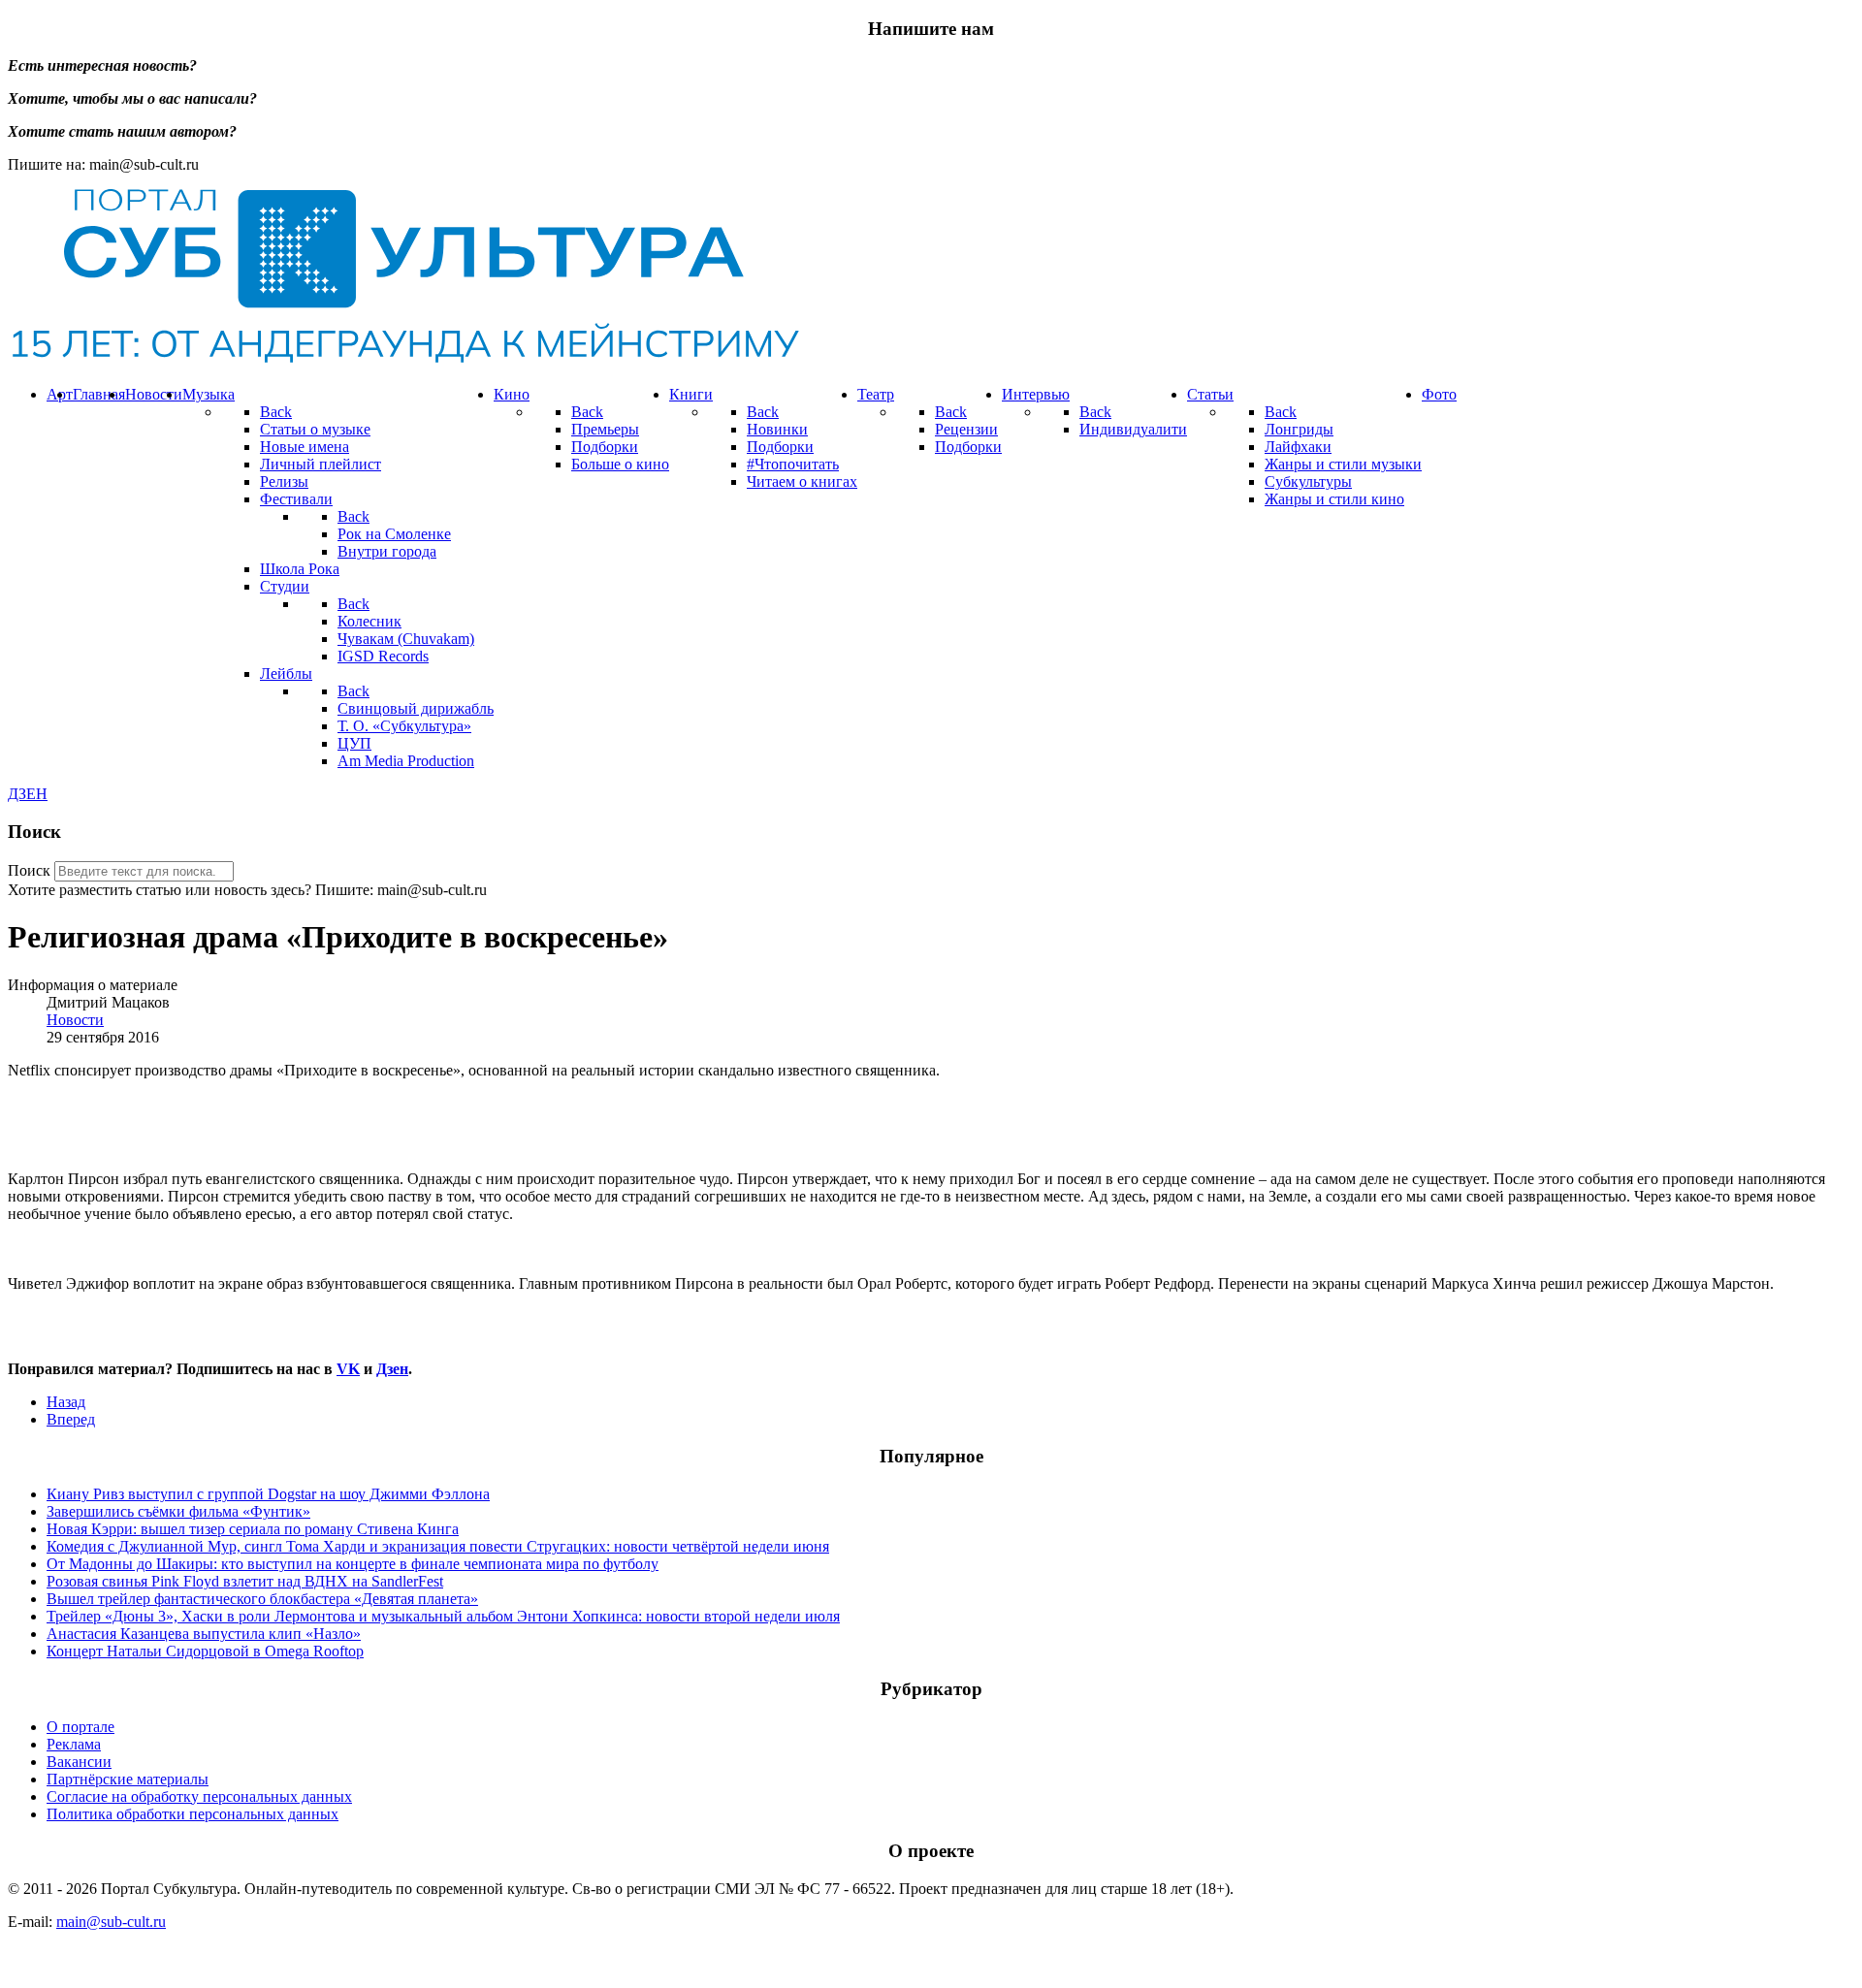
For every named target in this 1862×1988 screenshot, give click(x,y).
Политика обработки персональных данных (193, 1814)
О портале (80, 1727)
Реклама (74, 1744)
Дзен (392, 1369)
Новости (75, 1020)
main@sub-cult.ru (111, 1922)
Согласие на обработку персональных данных (199, 1796)
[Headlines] (403, 361)
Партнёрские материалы (128, 1779)
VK (348, 1369)
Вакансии (79, 1762)
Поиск (29, 870)
